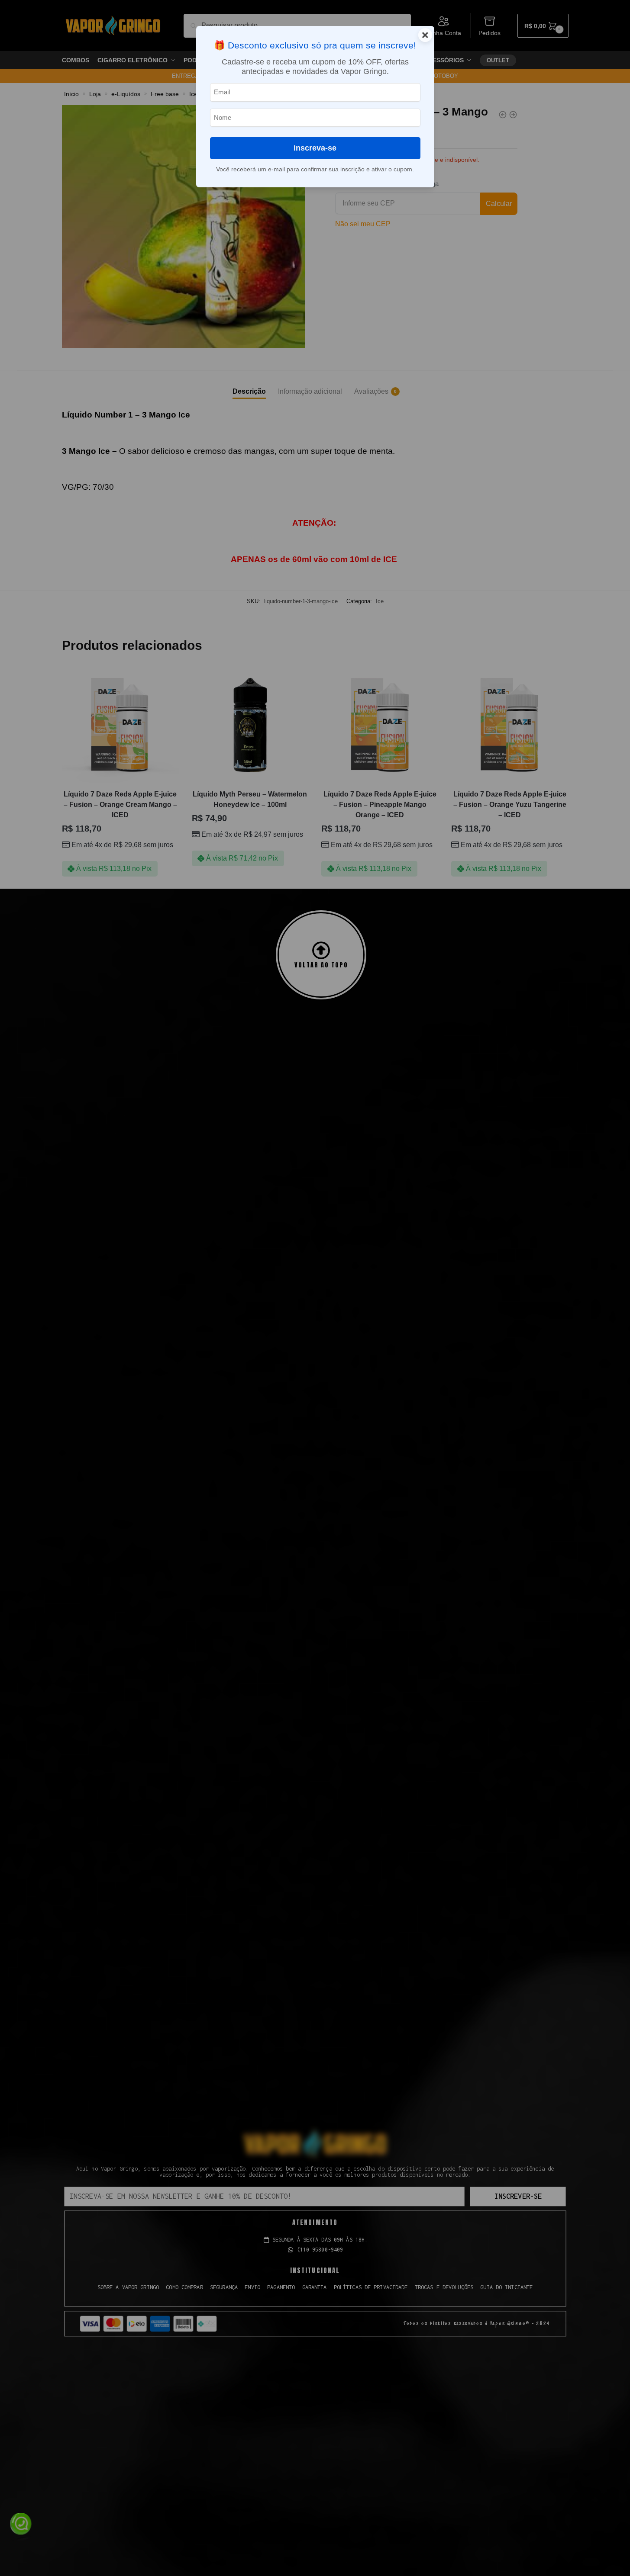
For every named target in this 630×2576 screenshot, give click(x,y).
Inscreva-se (315, 148)
